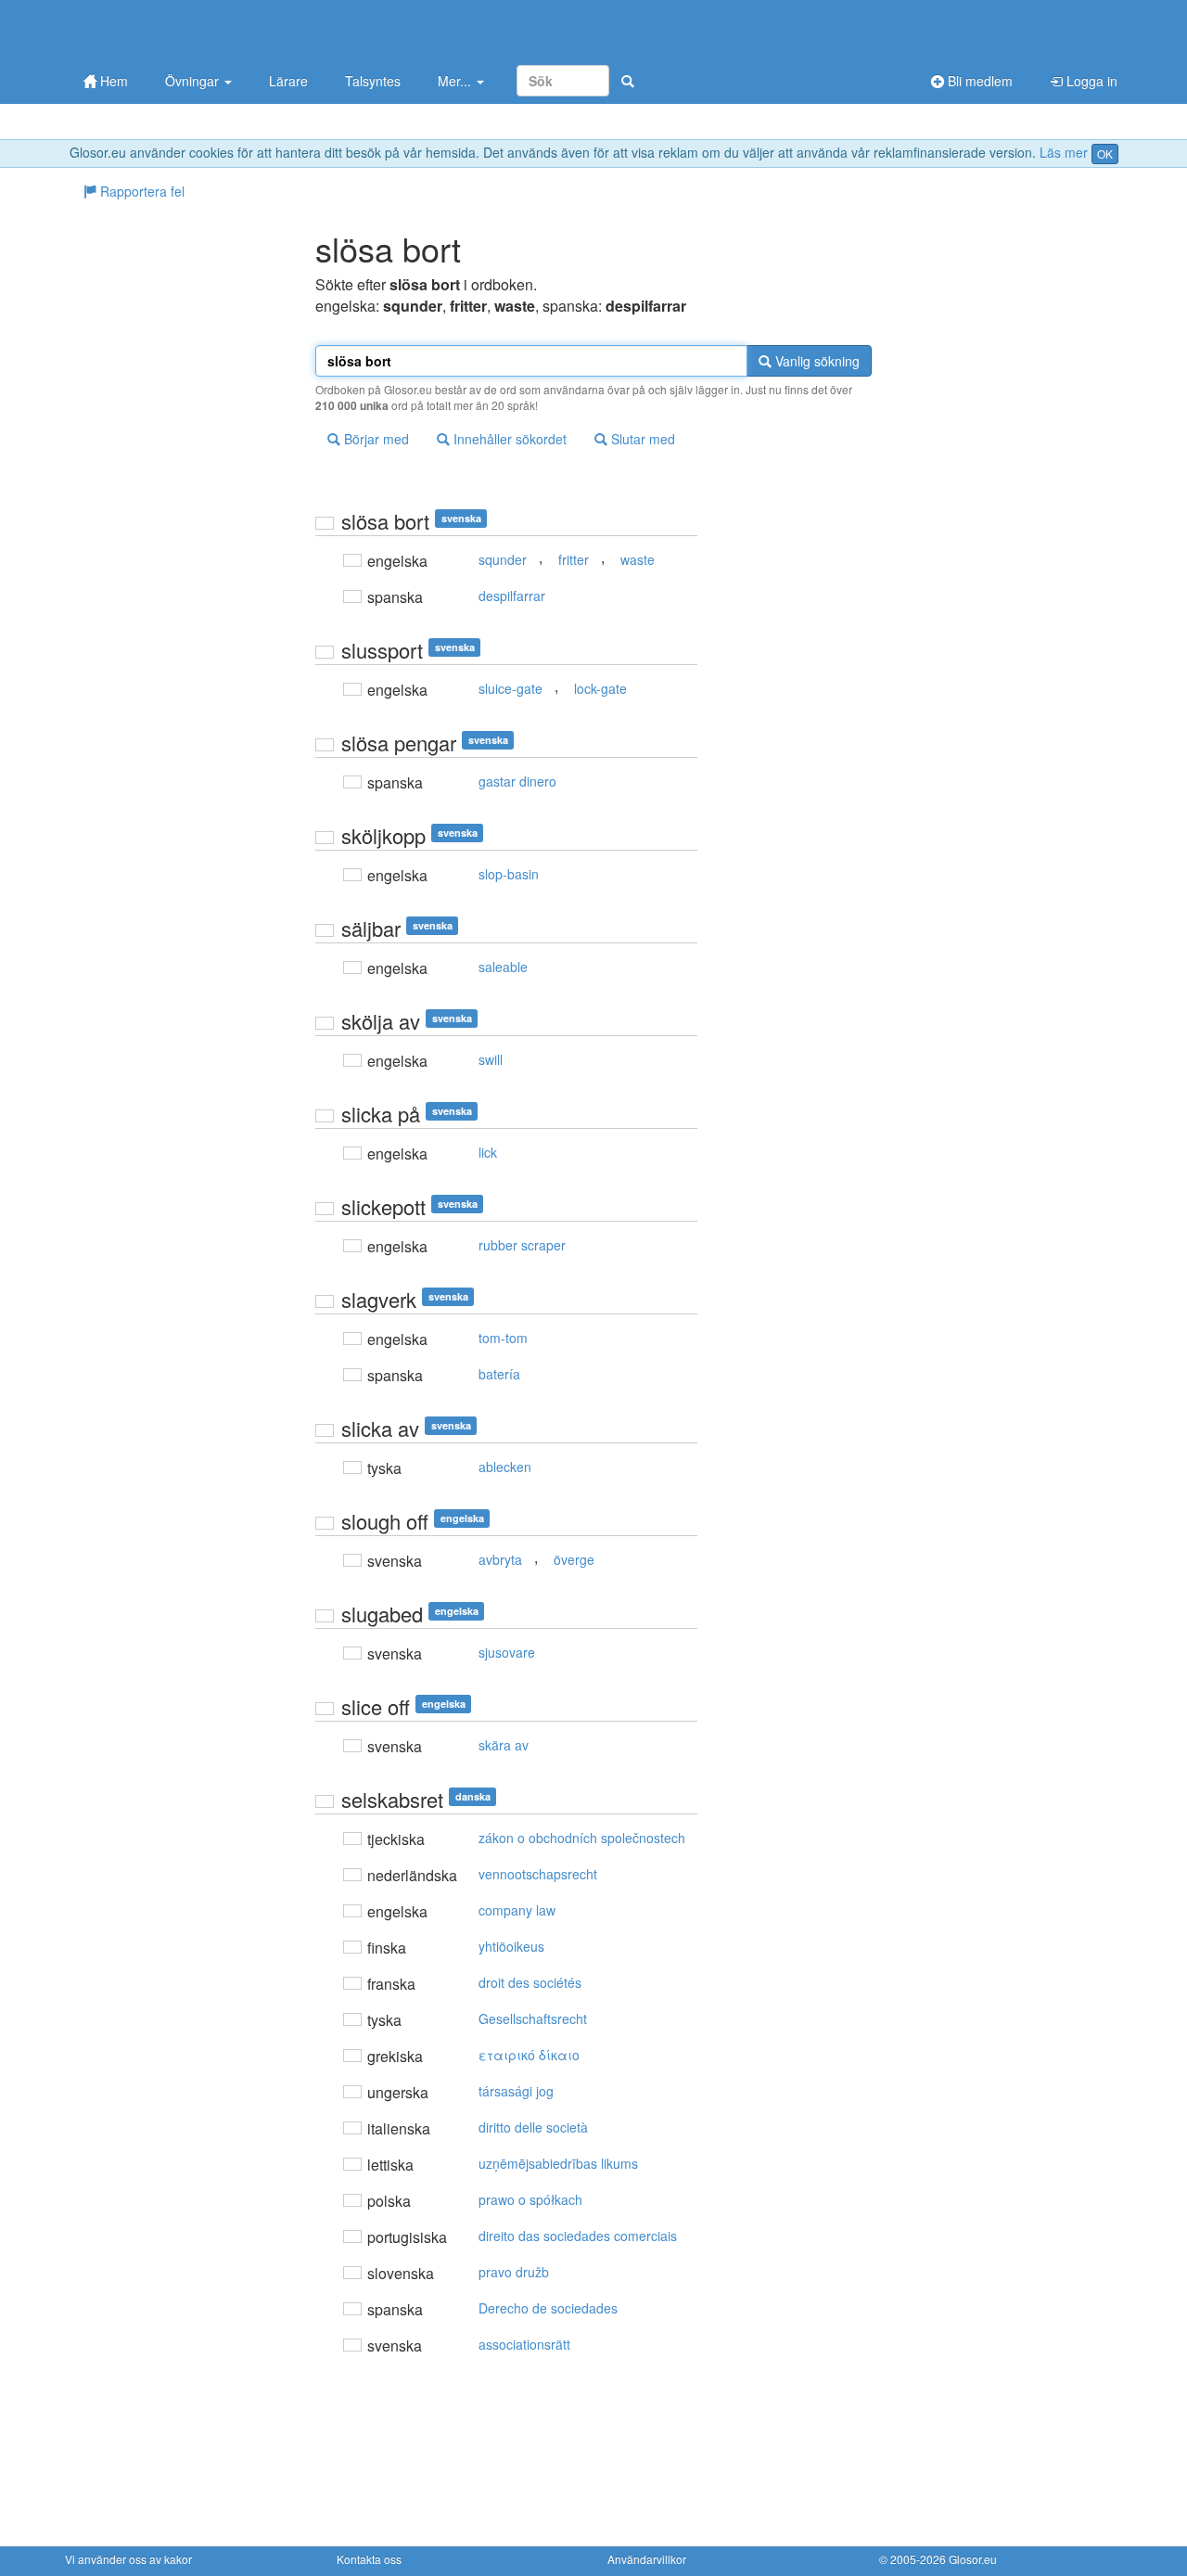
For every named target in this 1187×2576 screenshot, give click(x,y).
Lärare (288, 81)
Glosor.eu (973, 2559)
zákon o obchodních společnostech (582, 1838)
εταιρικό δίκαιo (529, 2055)
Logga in (1090, 81)
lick (488, 1152)
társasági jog (516, 2091)
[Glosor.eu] (162, 30)
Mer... (456, 81)
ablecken (505, 1467)
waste (638, 559)
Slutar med (641, 439)
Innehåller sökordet (508, 439)
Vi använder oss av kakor (128, 2559)
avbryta (500, 1559)
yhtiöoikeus (511, 1946)
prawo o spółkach (530, 2199)
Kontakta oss (369, 2559)
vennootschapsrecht (538, 1874)
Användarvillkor (647, 2559)
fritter (574, 559)
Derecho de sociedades (548, 2308)
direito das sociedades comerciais (578, 2236)
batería (499, 1374)
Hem (112, 81)
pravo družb (514, 2272)
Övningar (194, 81)
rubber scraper (522, 1245)
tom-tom (503, 1338)
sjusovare (507, 1652)
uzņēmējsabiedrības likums (558, 2163)
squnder (503, 559)
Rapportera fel (140, 191)
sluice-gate (511, 688)
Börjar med (375, 439)
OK (1105, 154)
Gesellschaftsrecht (533, 2019)
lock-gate (600, 688)
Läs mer (1064, 152)
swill (491, 1059)
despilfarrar (512, 596)
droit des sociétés (530, 1982)
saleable (503, 967)
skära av (504, 1745)
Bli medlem (978, 81)
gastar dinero (517, 781)
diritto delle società (533, 2127)
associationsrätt (524, 2344)
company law (517, 1910)
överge (574, 1559)
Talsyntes (373, 81)
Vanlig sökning (816, 361)
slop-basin (509, 874)
